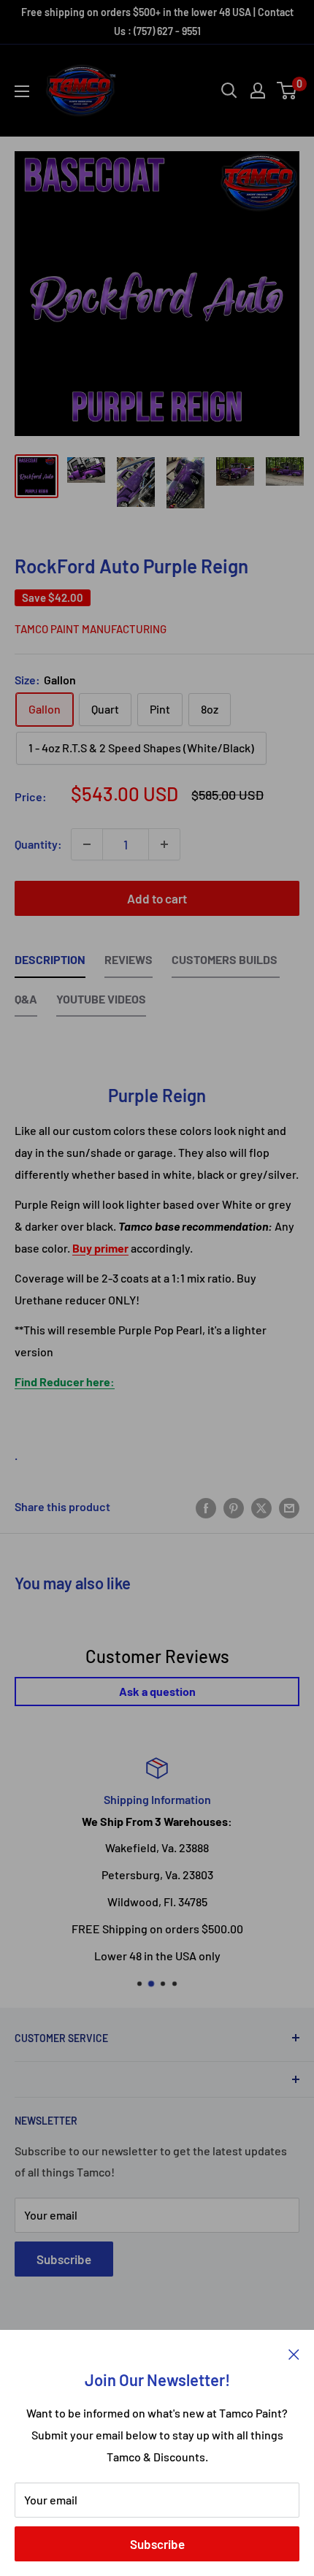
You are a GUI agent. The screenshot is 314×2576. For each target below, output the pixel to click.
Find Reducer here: (65, 1381)
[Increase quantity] (164, 844)
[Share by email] (289, 1507)
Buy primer (100, 1248)
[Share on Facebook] (206, 1507)
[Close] (294, 2353)
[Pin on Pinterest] (234, 1507)
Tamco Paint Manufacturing (91, 629)
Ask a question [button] (157, 1691)
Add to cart (157, 898)
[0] (287, 91)
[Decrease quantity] (87, 844)
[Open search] (229, 91)
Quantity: (38, 844)
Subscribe (157, 2544)
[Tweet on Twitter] (261, 1507)
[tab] (50, 963)
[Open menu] (22, 91)
